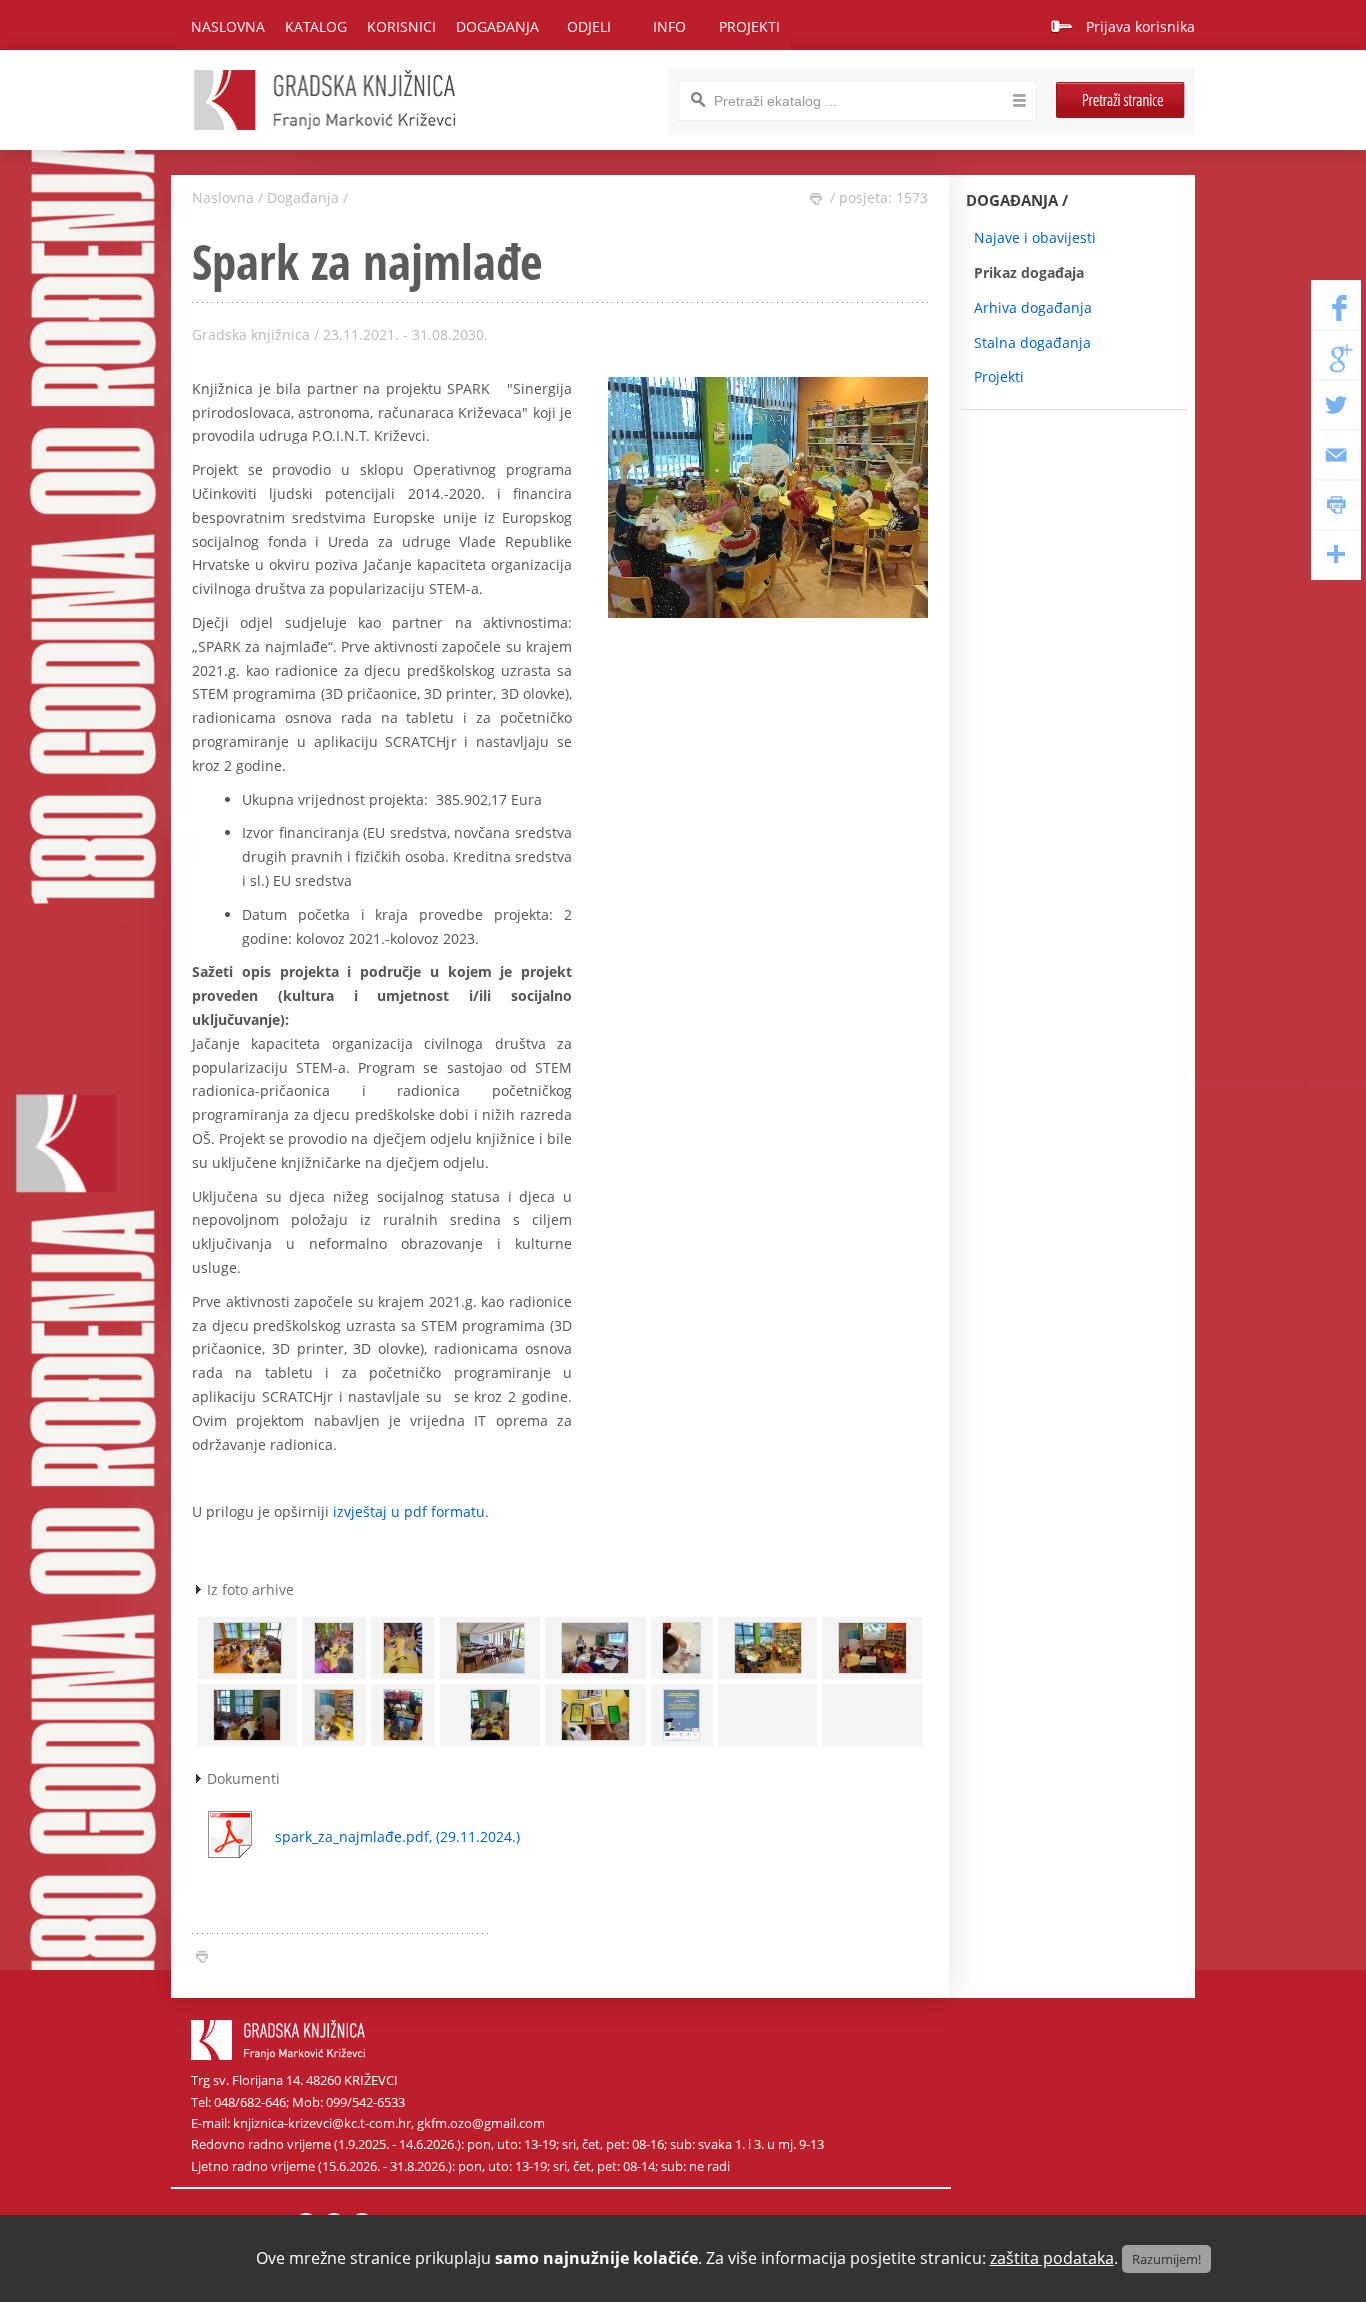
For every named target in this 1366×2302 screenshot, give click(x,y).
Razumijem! (1166, 2259)
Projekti (999, 376)
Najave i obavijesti (1035, 237)
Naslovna (228, 26)
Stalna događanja (1032, 342)
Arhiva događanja (1033, 307)
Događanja (303, 197)
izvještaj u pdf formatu (409, 1511)
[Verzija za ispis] (816, 199)
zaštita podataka (1052, 2258)
